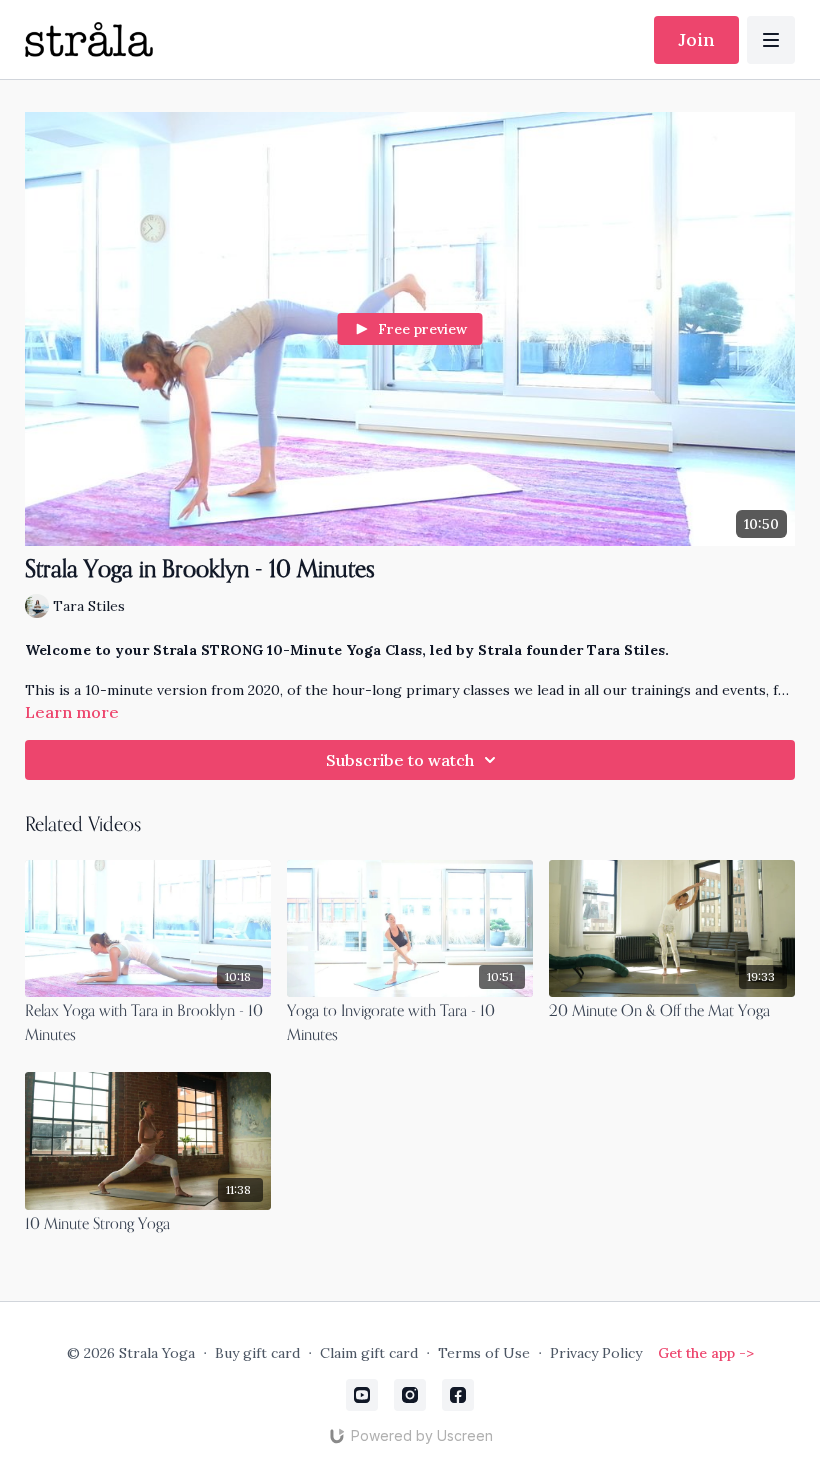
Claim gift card (369, 1353)
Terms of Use (484, 1353)
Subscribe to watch (400, 760)
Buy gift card (257, 1353)
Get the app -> (706, 1353)
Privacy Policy (596, 1353)
